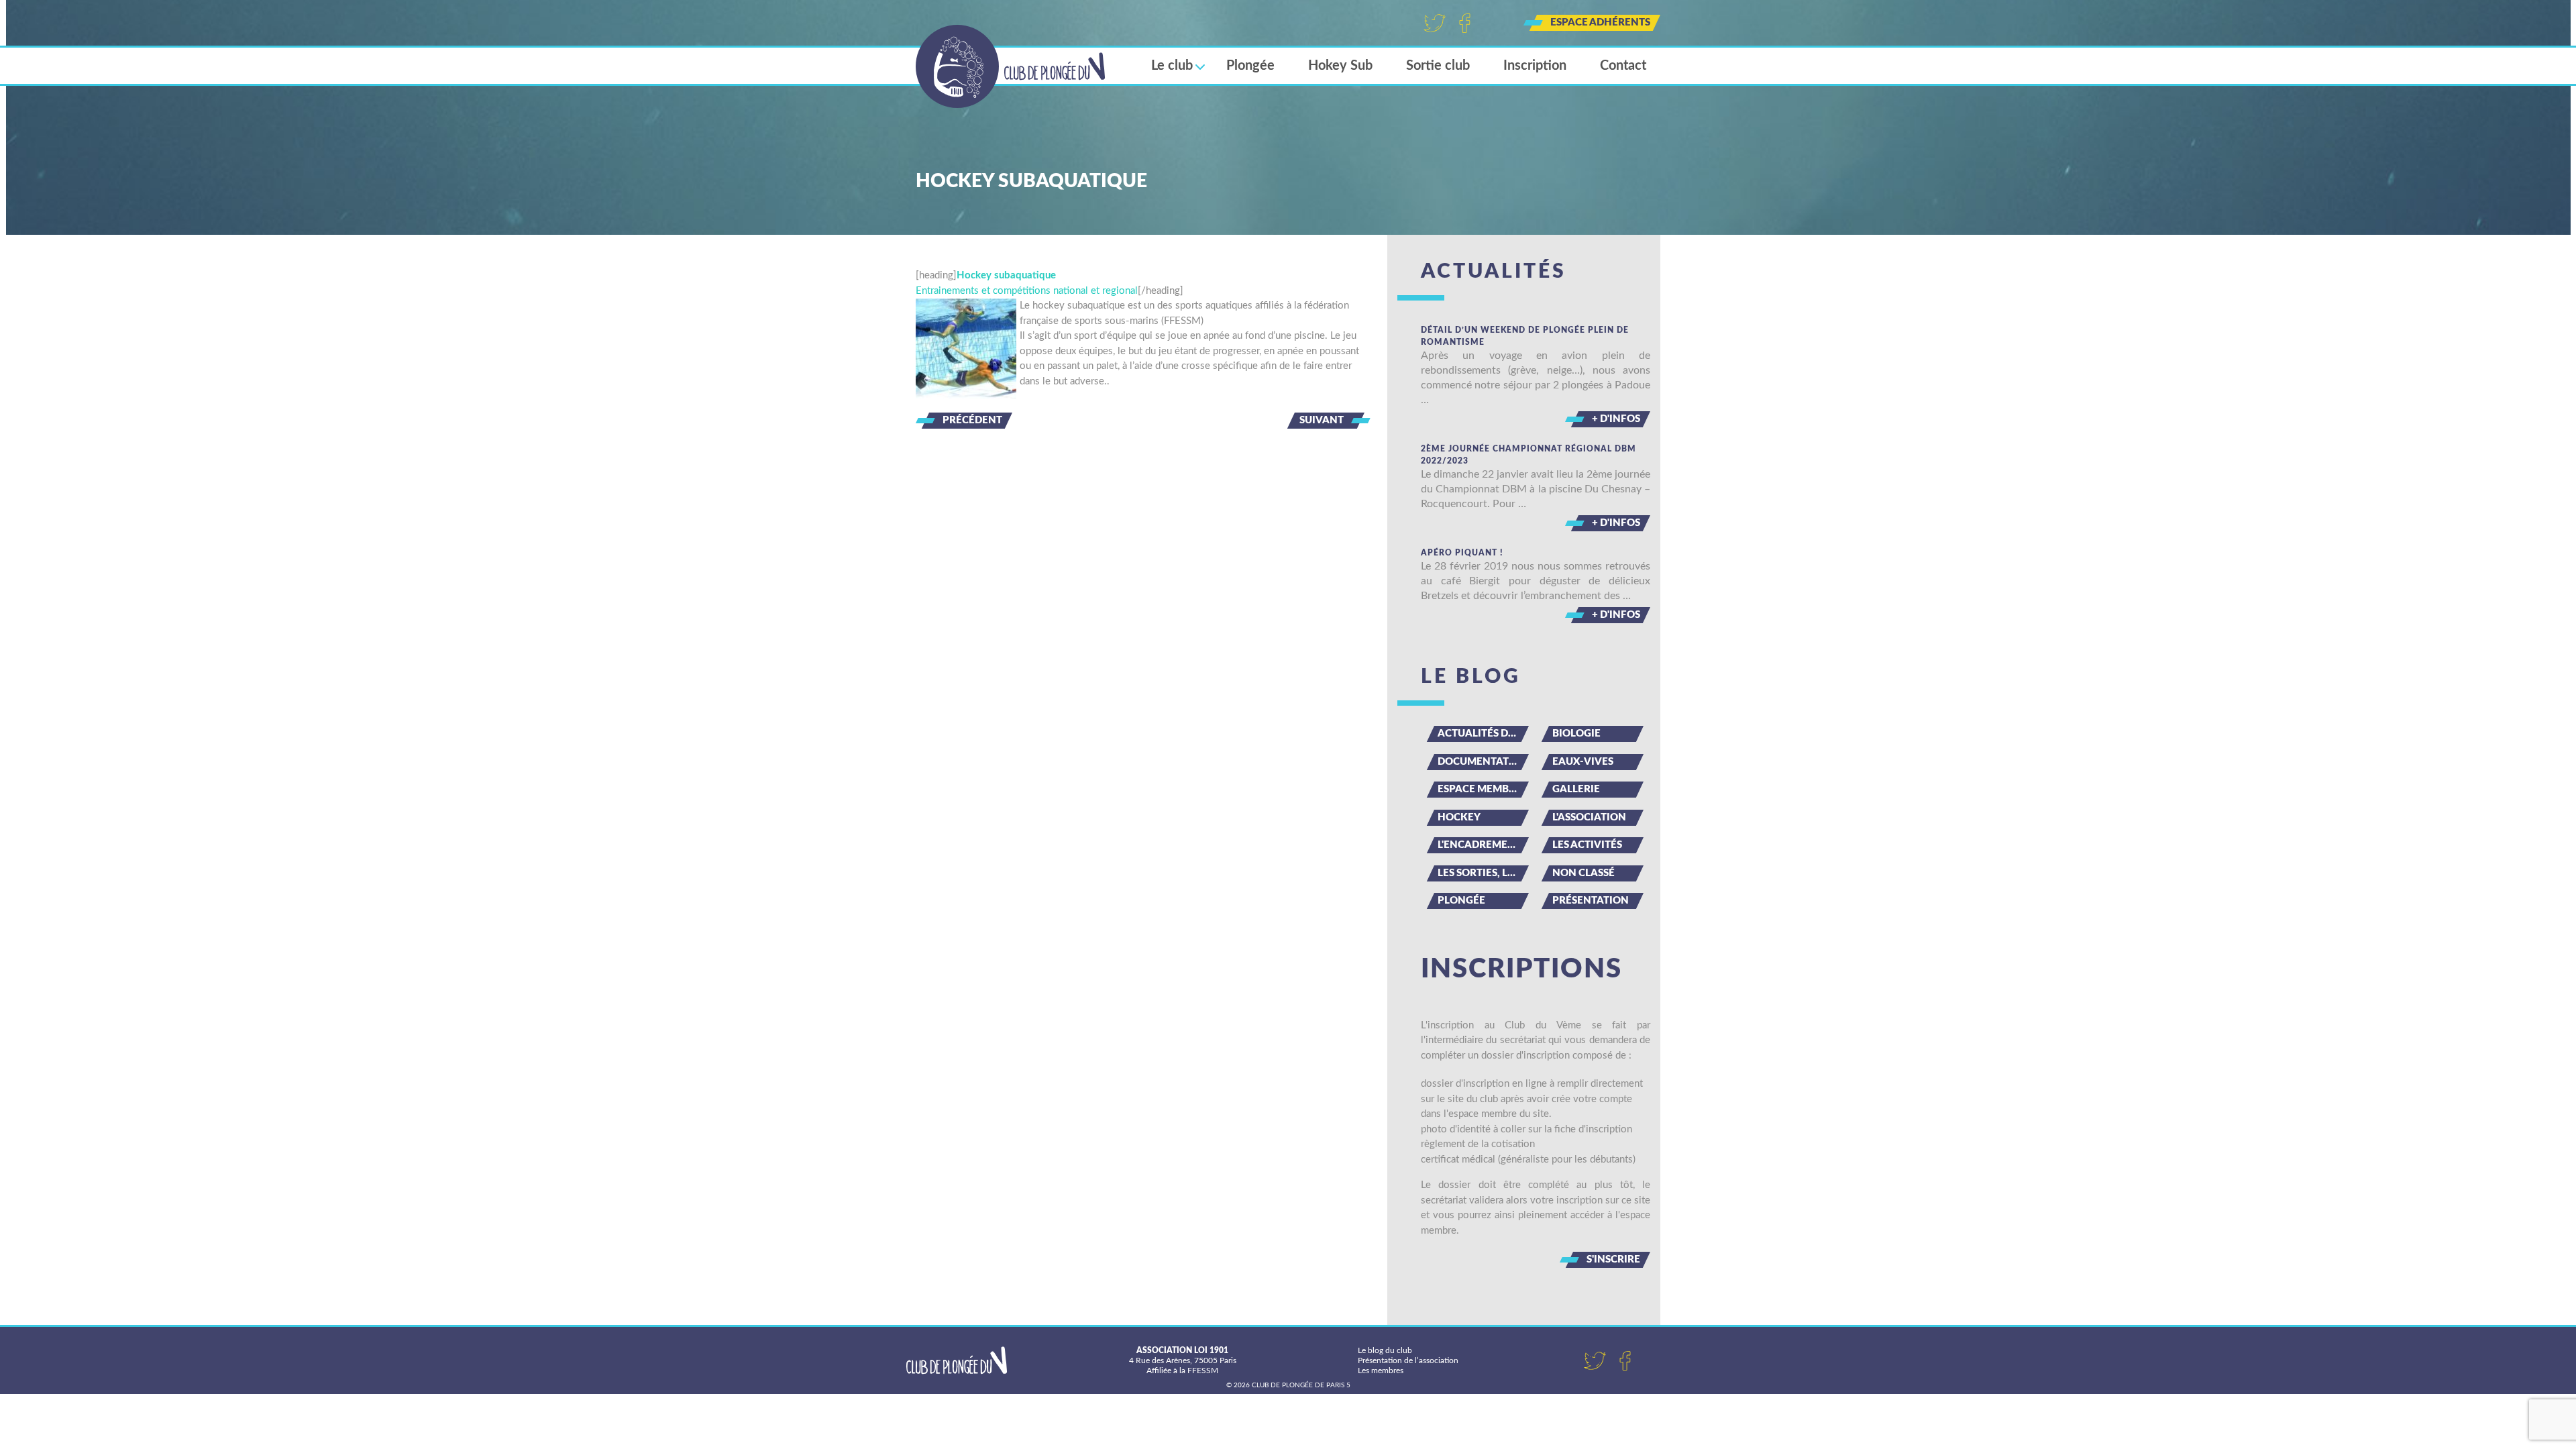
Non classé (1584, 873)
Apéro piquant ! (1462, 553)
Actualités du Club (1483, 734)
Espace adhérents (1600, 22)
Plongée (1250, 66)
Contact (1623, 66)
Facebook (1465, 23)
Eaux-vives (1583, 762)
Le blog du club (1385, 1350)
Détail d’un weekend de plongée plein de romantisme (1525, 336)
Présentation (1591, 901)
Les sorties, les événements (1483, 873)
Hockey (1459, 817)
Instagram (1495, 23)
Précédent (972, 420)
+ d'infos (1616, 419)
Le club (1172, 66)
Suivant (1322, 420)
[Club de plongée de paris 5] (1011, 66)
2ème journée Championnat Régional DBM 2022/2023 (1528, 455)
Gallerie (1576, 789)
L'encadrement (1480, 845)
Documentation (1483, 762)
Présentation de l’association (1408, 1360)
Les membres (1381, 1371)
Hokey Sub (1340, 66)
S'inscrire (1613, 1259)
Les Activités (1587, 845)
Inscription (1535, 66)
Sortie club (1438, 66)
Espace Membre (1480, 789)
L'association (1589, 817)
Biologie (1576, 734)
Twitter (1435, 23)
